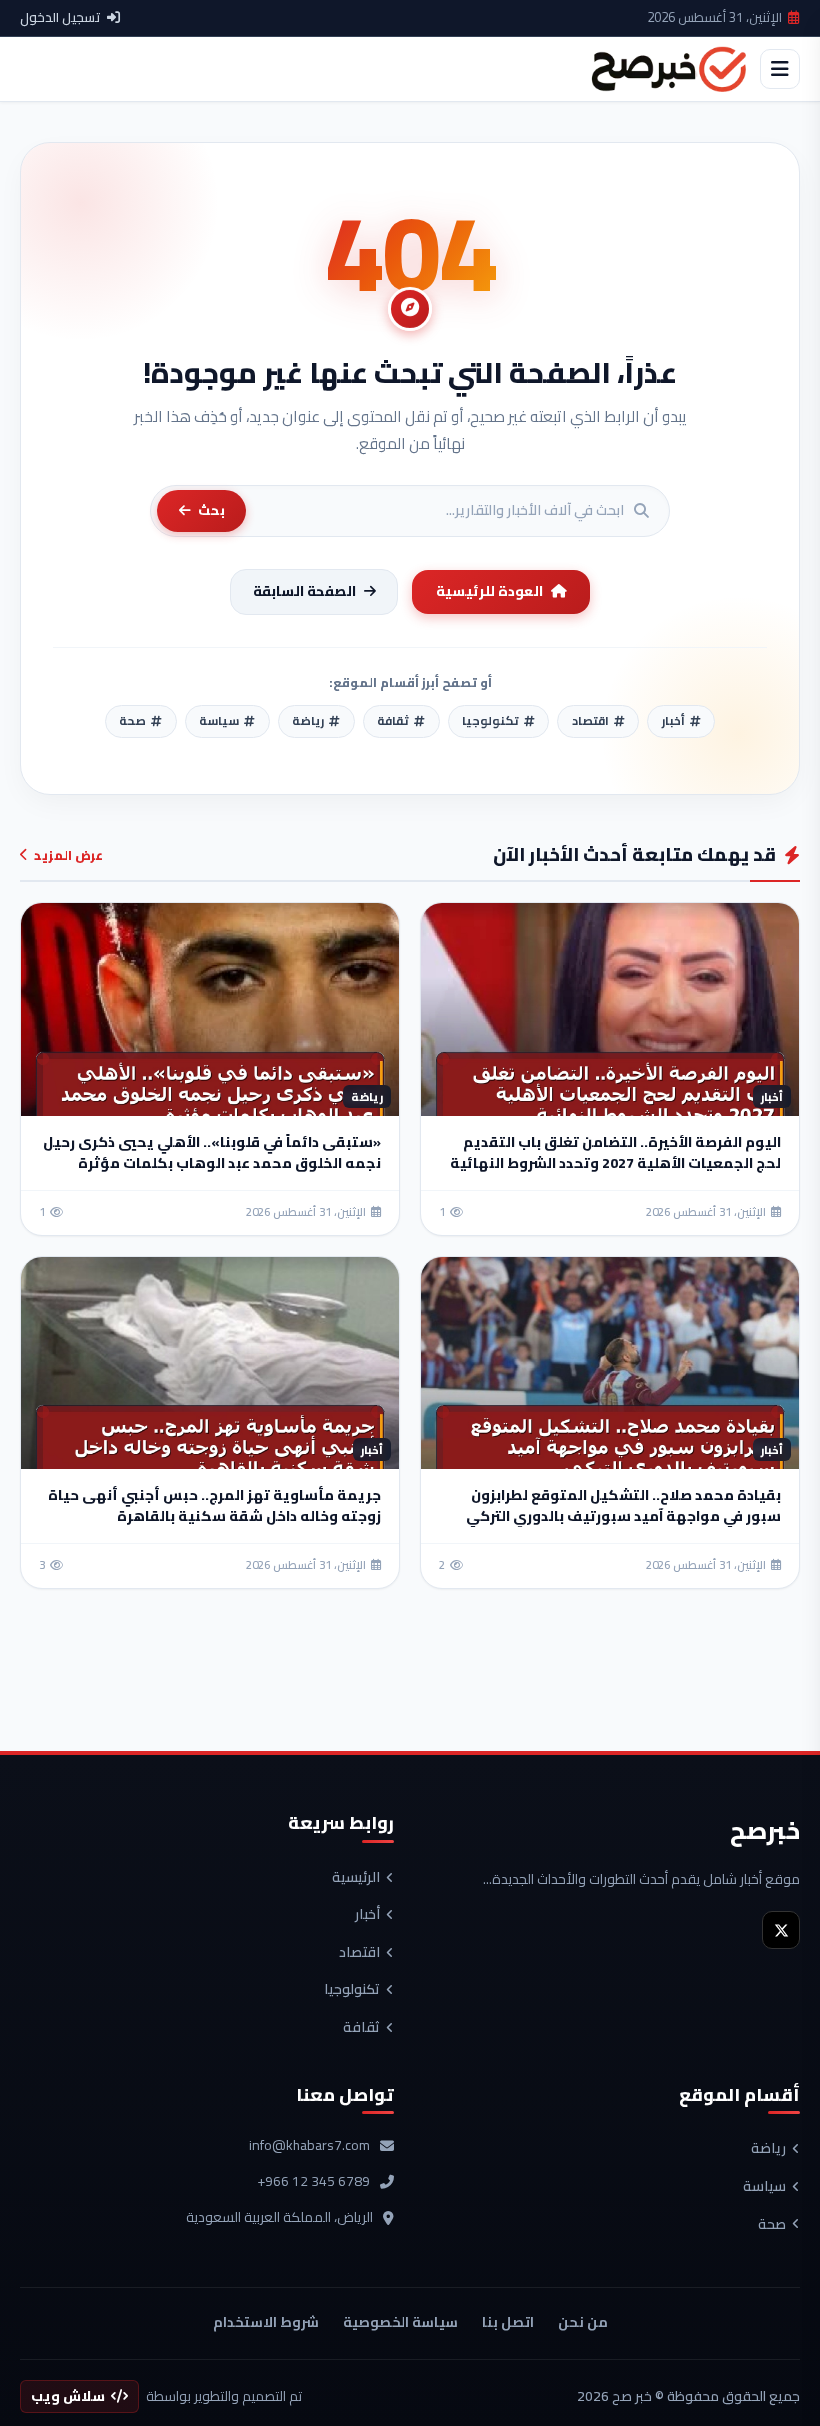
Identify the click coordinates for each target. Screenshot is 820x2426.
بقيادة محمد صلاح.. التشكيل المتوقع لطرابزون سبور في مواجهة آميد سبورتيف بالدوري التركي (623, 1505)
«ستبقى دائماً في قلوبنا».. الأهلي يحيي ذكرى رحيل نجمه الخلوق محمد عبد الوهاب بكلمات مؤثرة (212, 1152)
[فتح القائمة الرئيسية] (780, 69)
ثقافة (361, 2028)
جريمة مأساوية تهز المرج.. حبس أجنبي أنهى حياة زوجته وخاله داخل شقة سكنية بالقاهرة (214, 1505)
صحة (772, 2225)
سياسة (764, 2187)
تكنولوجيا (352, 1990)
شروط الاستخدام (266, 2322)
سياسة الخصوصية (400, 2322)
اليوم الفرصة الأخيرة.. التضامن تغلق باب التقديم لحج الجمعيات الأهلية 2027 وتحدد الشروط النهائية (615, 1152)
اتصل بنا (508, 2322)
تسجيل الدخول (60, 18)
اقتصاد (359, 1953)
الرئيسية (356, 1878)
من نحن (583, 2322)
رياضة (768, 2149)
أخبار (367, 1915)
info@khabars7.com (309, 2146)
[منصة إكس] (781, 1930)
